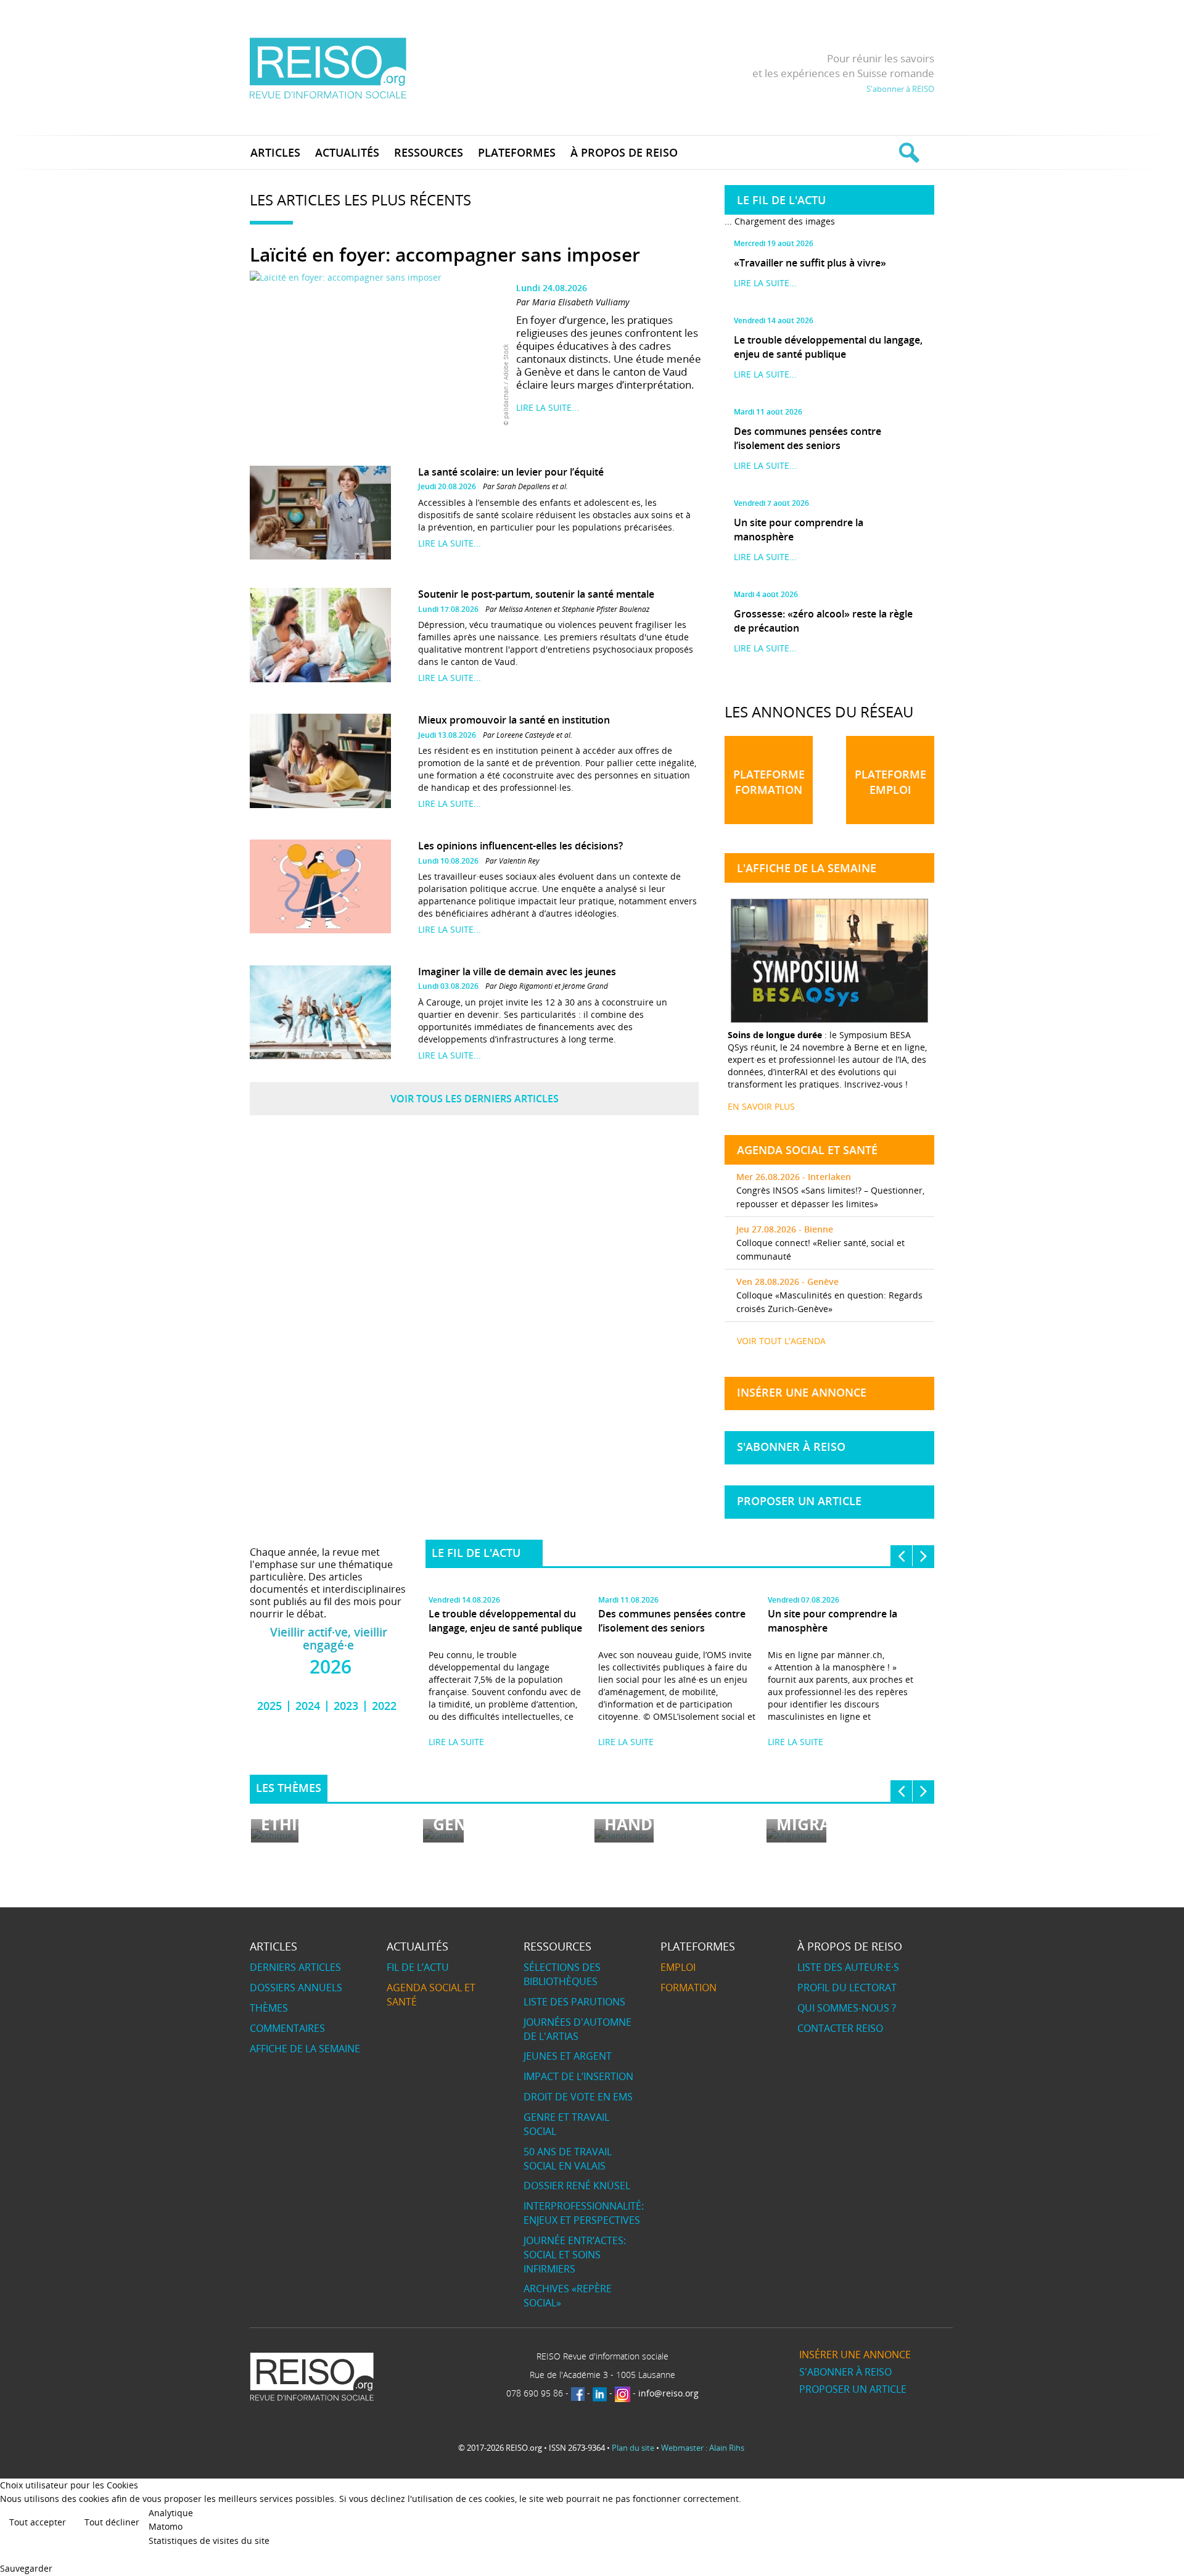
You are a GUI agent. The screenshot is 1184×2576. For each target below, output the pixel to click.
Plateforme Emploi (890, 782)
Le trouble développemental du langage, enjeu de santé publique (828, 347)
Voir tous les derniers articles (475, 1099)
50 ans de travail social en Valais (568, 2159)
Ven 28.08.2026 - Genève (787, 1282)
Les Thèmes (289, 1788)
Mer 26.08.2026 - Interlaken (794, 1177)
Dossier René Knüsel (577, 2186)
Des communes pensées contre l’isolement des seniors (808, 438)
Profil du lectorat (847, 1988)
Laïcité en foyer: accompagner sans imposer (445, 255)
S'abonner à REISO (900, 89)
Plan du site (633, 2448)
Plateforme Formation (769, 782)
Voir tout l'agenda (781, 1341)
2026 (331, 1666)
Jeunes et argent (568, 2056)
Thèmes (269, 2008)
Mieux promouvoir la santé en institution (514, 720)
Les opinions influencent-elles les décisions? (520, 846)
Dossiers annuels (296, 1988)
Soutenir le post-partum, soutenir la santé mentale (536, 594)
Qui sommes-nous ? (847, 2008)
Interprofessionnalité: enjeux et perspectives (584, 2213)
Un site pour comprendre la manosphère (799, 530)
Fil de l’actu (418, 1967)
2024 (308, 1706)
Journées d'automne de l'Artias (578, 2029)
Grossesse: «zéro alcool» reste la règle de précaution (823, 621)
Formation (689, 1988)
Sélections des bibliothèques (562, 1974)
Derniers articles (295, 1967)
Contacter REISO (840, 2028)
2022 (384, 1706)
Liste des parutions (574, 2002)
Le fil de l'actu (476, 1553)
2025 (269, 1706)
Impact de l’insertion (578, 2076)
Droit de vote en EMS (578, 2097)
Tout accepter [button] (38, 2522)
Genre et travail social (566, 2124)
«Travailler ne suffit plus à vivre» (810, 263)
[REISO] (328, 68)
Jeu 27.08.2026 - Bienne (785, 1229)
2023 (346, 1706)
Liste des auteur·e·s (848, 1967)
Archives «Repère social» (568, 2296)
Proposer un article (799, 1501)
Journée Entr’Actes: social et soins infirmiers (575, 2255)
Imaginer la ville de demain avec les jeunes (517, 972)
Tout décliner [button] (112, 2522)
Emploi (678, 1967)
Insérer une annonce (802, 1392)
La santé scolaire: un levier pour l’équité (511, 472)
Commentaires (287, 2028)
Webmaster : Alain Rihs (703, 2448)
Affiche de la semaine (305, 2049)
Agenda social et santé (431, 1995)
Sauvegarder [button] (26, 2568)
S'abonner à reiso (791, 1447)
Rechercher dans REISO (907, 152)
